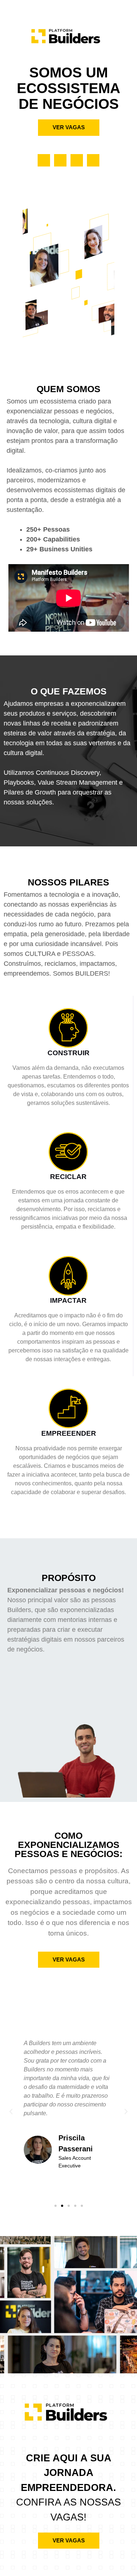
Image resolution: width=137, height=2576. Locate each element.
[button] (11, 2112)
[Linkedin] (44, 160)
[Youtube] (60, 160)
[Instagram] (93, 160)
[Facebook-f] (77, 160)
